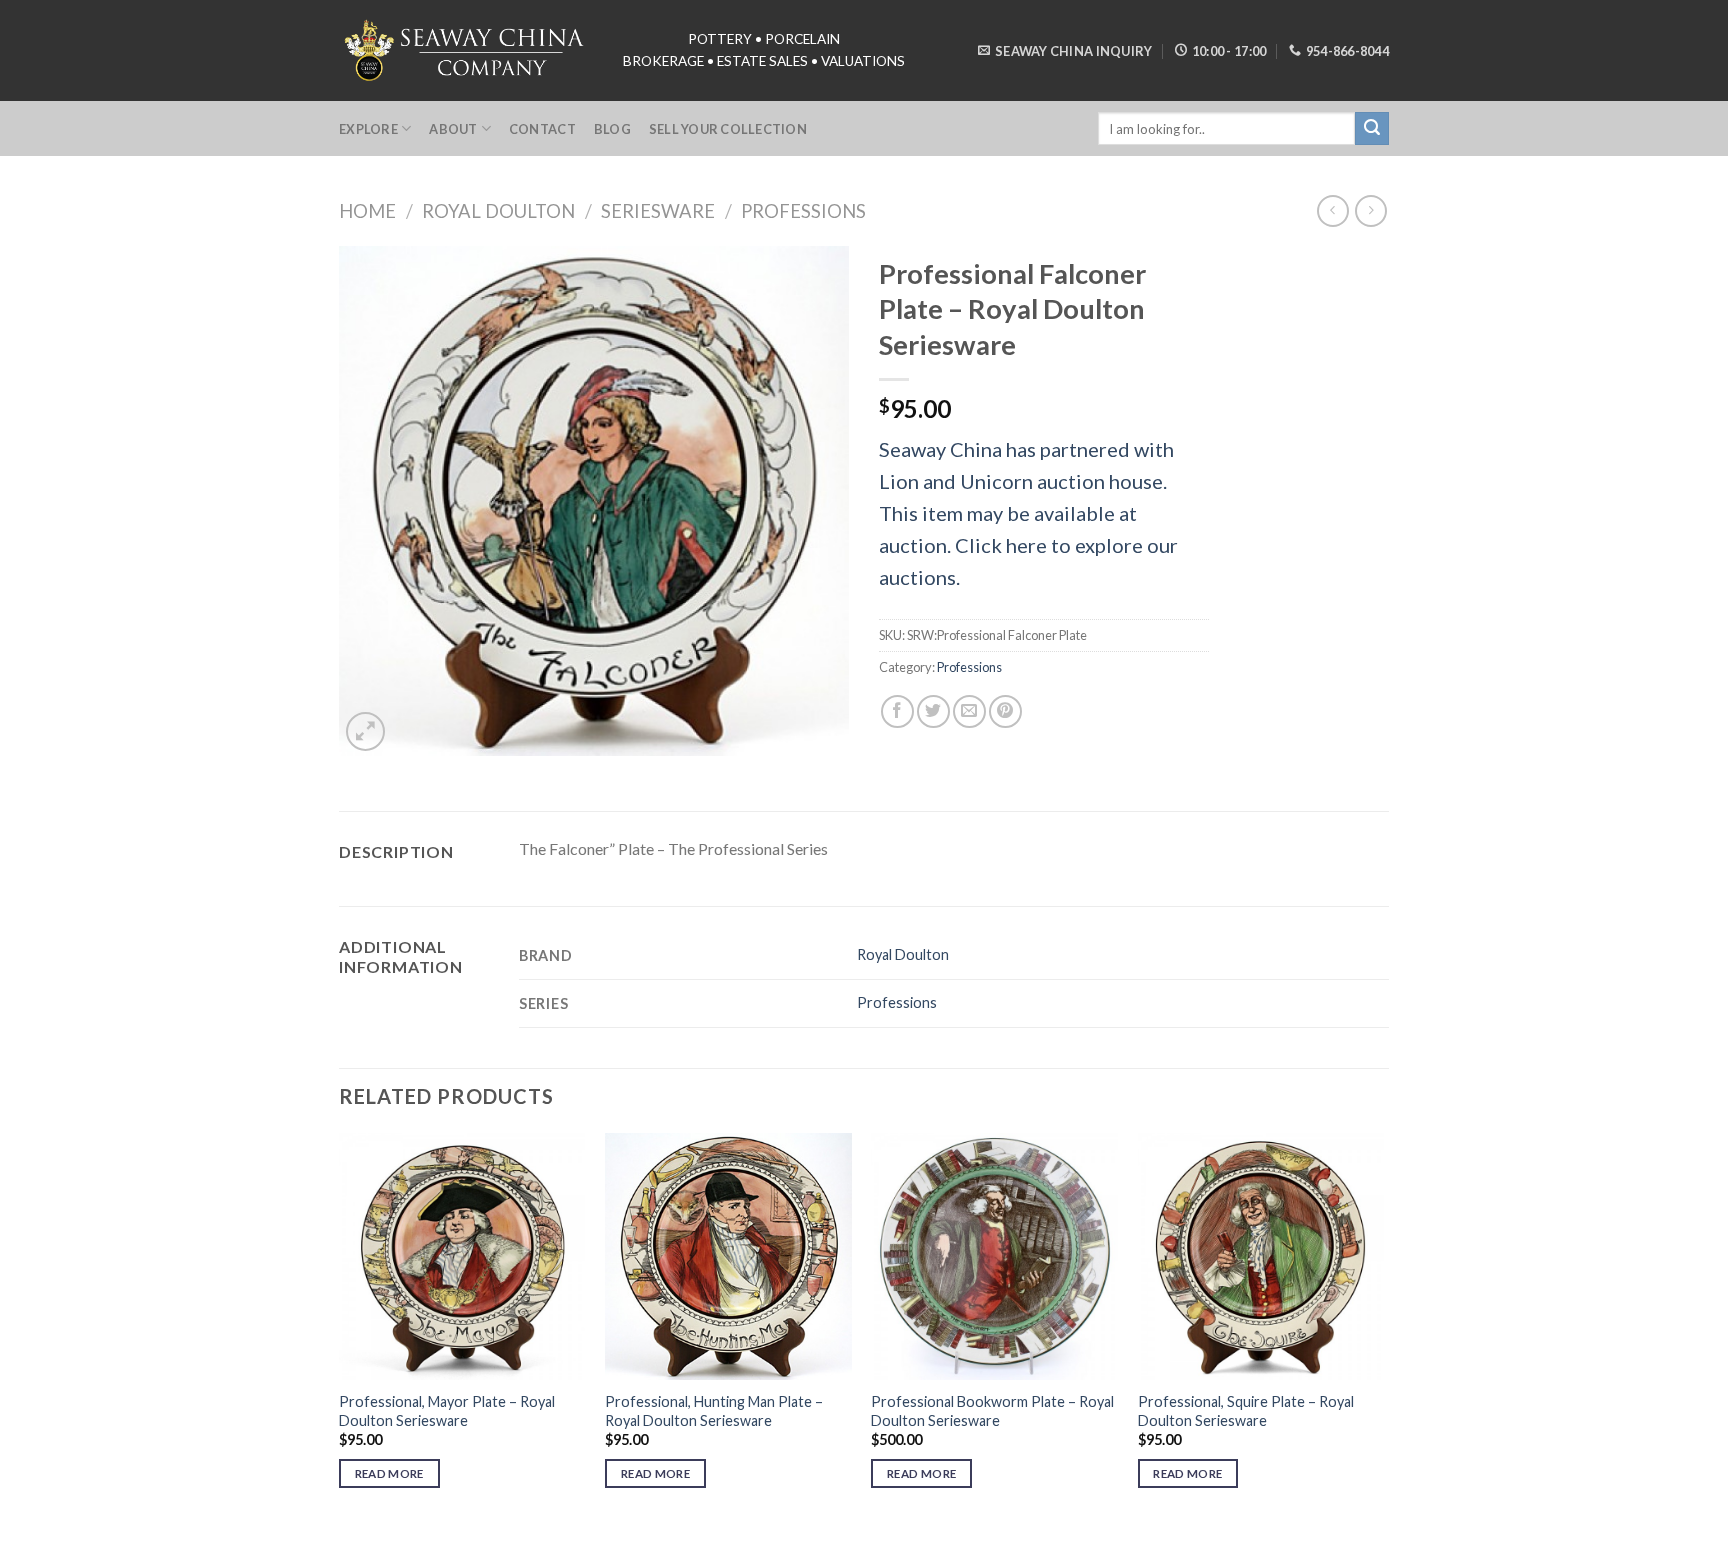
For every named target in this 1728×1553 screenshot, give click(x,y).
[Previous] (340, 1328)
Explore (368, 129)
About (453, 129)
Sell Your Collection (728, 129)
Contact (542, 129)
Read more (389, 1473)
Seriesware (658, 211)
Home (367, 211)
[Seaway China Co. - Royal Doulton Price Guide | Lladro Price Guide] (466, 50)
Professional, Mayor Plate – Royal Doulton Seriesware (447, 1411)
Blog (612, 129)
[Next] (1383, 1328)
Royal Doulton (498, 211)
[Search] (1372, 129)
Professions (803, 211)
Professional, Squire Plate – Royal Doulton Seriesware (1246, 1411)
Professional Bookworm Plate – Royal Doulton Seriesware (992, 1411)
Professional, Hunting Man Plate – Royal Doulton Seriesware (714, 1411)
